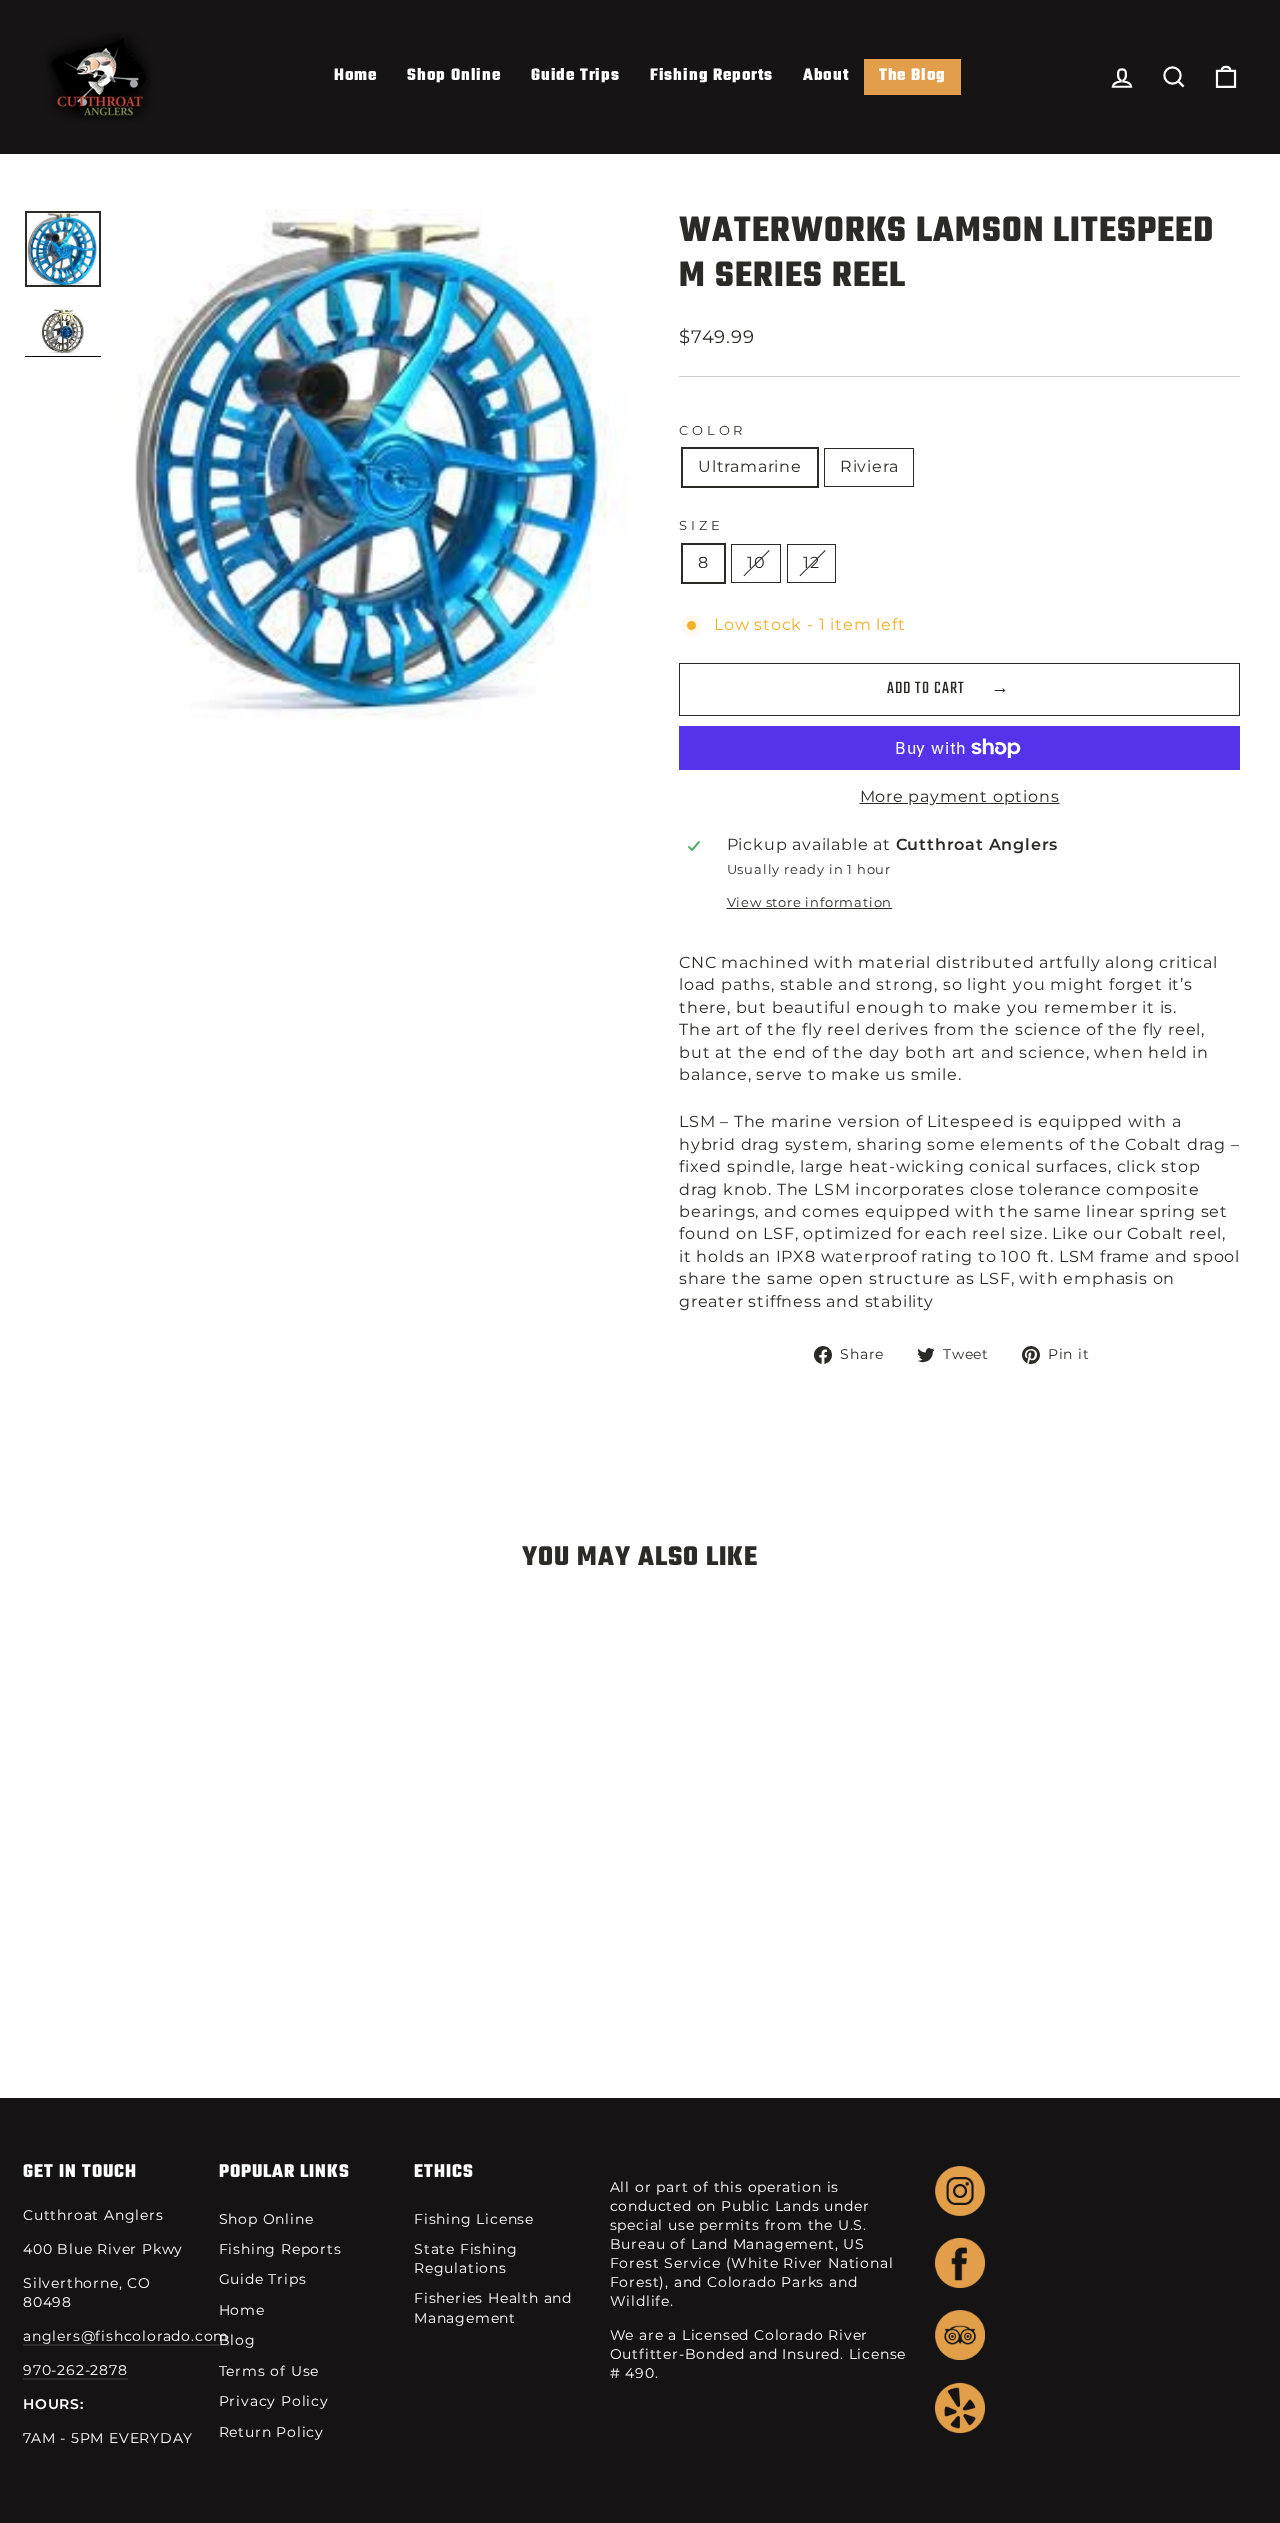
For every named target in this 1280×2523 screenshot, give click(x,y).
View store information (810, 902)
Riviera (869, 466)
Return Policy (271, 2432)
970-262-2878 (75, 2370)
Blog (237, 2340)
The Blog (912, 76)
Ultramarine (750, 466)
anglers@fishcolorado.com (126, 2336)
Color (712, 430)
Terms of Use (269, 2371)
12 (811, 562)
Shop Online (454, 76)
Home (355, 76)
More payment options (960, 796)
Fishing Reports (711, 76)
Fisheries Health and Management (493, 2307)
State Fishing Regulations (465, 2258)
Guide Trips (575, 76)
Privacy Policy (274, 2401)
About (826, 76)
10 (756, 562)
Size (701, 525)
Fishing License (474, 2219)
